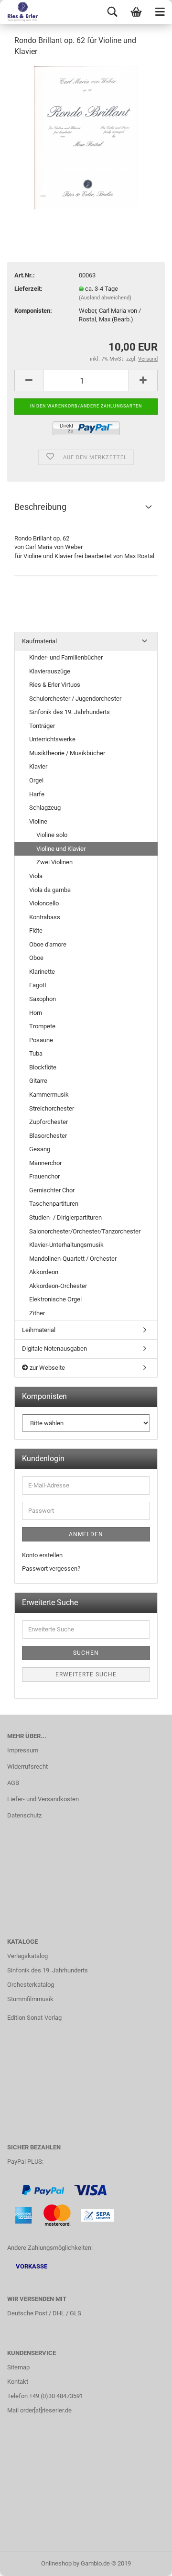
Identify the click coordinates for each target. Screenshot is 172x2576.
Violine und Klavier (61, 849)
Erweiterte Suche (86, 1674)
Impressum (23, 1750)
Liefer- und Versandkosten (43, 1799)
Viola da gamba (50, 890)
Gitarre (38, 1081)
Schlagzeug (45, 808)
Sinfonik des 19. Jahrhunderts (70, 712)
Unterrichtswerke (52, 739)
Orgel (36, 780)
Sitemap (18, 2367)
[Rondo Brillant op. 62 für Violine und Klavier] (86, 137)
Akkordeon (44, 1272)
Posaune (41, 1040)
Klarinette (42, 972)
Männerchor (45, 1163)
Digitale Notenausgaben (54, 1349)
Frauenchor (44, 1176)
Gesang (40, 1149)
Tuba (36, 1053)
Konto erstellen (42, 1555)
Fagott (38, 985)
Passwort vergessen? (51, 1569)
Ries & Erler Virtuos (55, 685)
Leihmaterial (39, 1330)
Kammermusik (49, 1095)
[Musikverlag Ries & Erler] (19, 12)
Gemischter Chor (52, 1190)
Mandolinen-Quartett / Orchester (73, 1259)
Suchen (86, 1653)
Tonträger (42, 726)
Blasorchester (48, 1136)
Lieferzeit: (28, 289)
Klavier (38, 766)
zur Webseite (47, 1368)
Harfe (37, 794)
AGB (13, 1783)
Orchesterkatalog (31, 1985)
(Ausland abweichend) (105, 298)
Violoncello (44, 903)
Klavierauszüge (50, 671)
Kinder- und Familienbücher (66, 657)
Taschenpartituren (54, 1204)
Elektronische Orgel (55, 1299)
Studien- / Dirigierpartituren (65, 1217)
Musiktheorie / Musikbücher (67, 753)
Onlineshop (56, 2563)
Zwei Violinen (54, 862)
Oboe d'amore (48, 944)
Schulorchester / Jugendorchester (75, 699)
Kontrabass (45, 917)
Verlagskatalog (27, 1956)
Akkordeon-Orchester (58, 1286)
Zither (37, 1313)
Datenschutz (24, 1815)
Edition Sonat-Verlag (34, 2018)
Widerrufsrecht (27, 1767)
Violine (38, 821)
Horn (36, 1013)
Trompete (42, 1026)
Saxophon (43, 999)
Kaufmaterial (39, 641)
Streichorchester (52, 1108)
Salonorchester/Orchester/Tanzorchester (85, 1231)
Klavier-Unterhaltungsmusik (66, 1245)
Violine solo (52, 835)
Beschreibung (40, 507)
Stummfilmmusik (30, 1999)
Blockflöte (43, 1067)
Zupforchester (48, 1122)
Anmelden (86, 1534)
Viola (36, 876)
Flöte (36, 930)
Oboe (36, 958)
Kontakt (18, 2382)
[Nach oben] (146, 2562)
